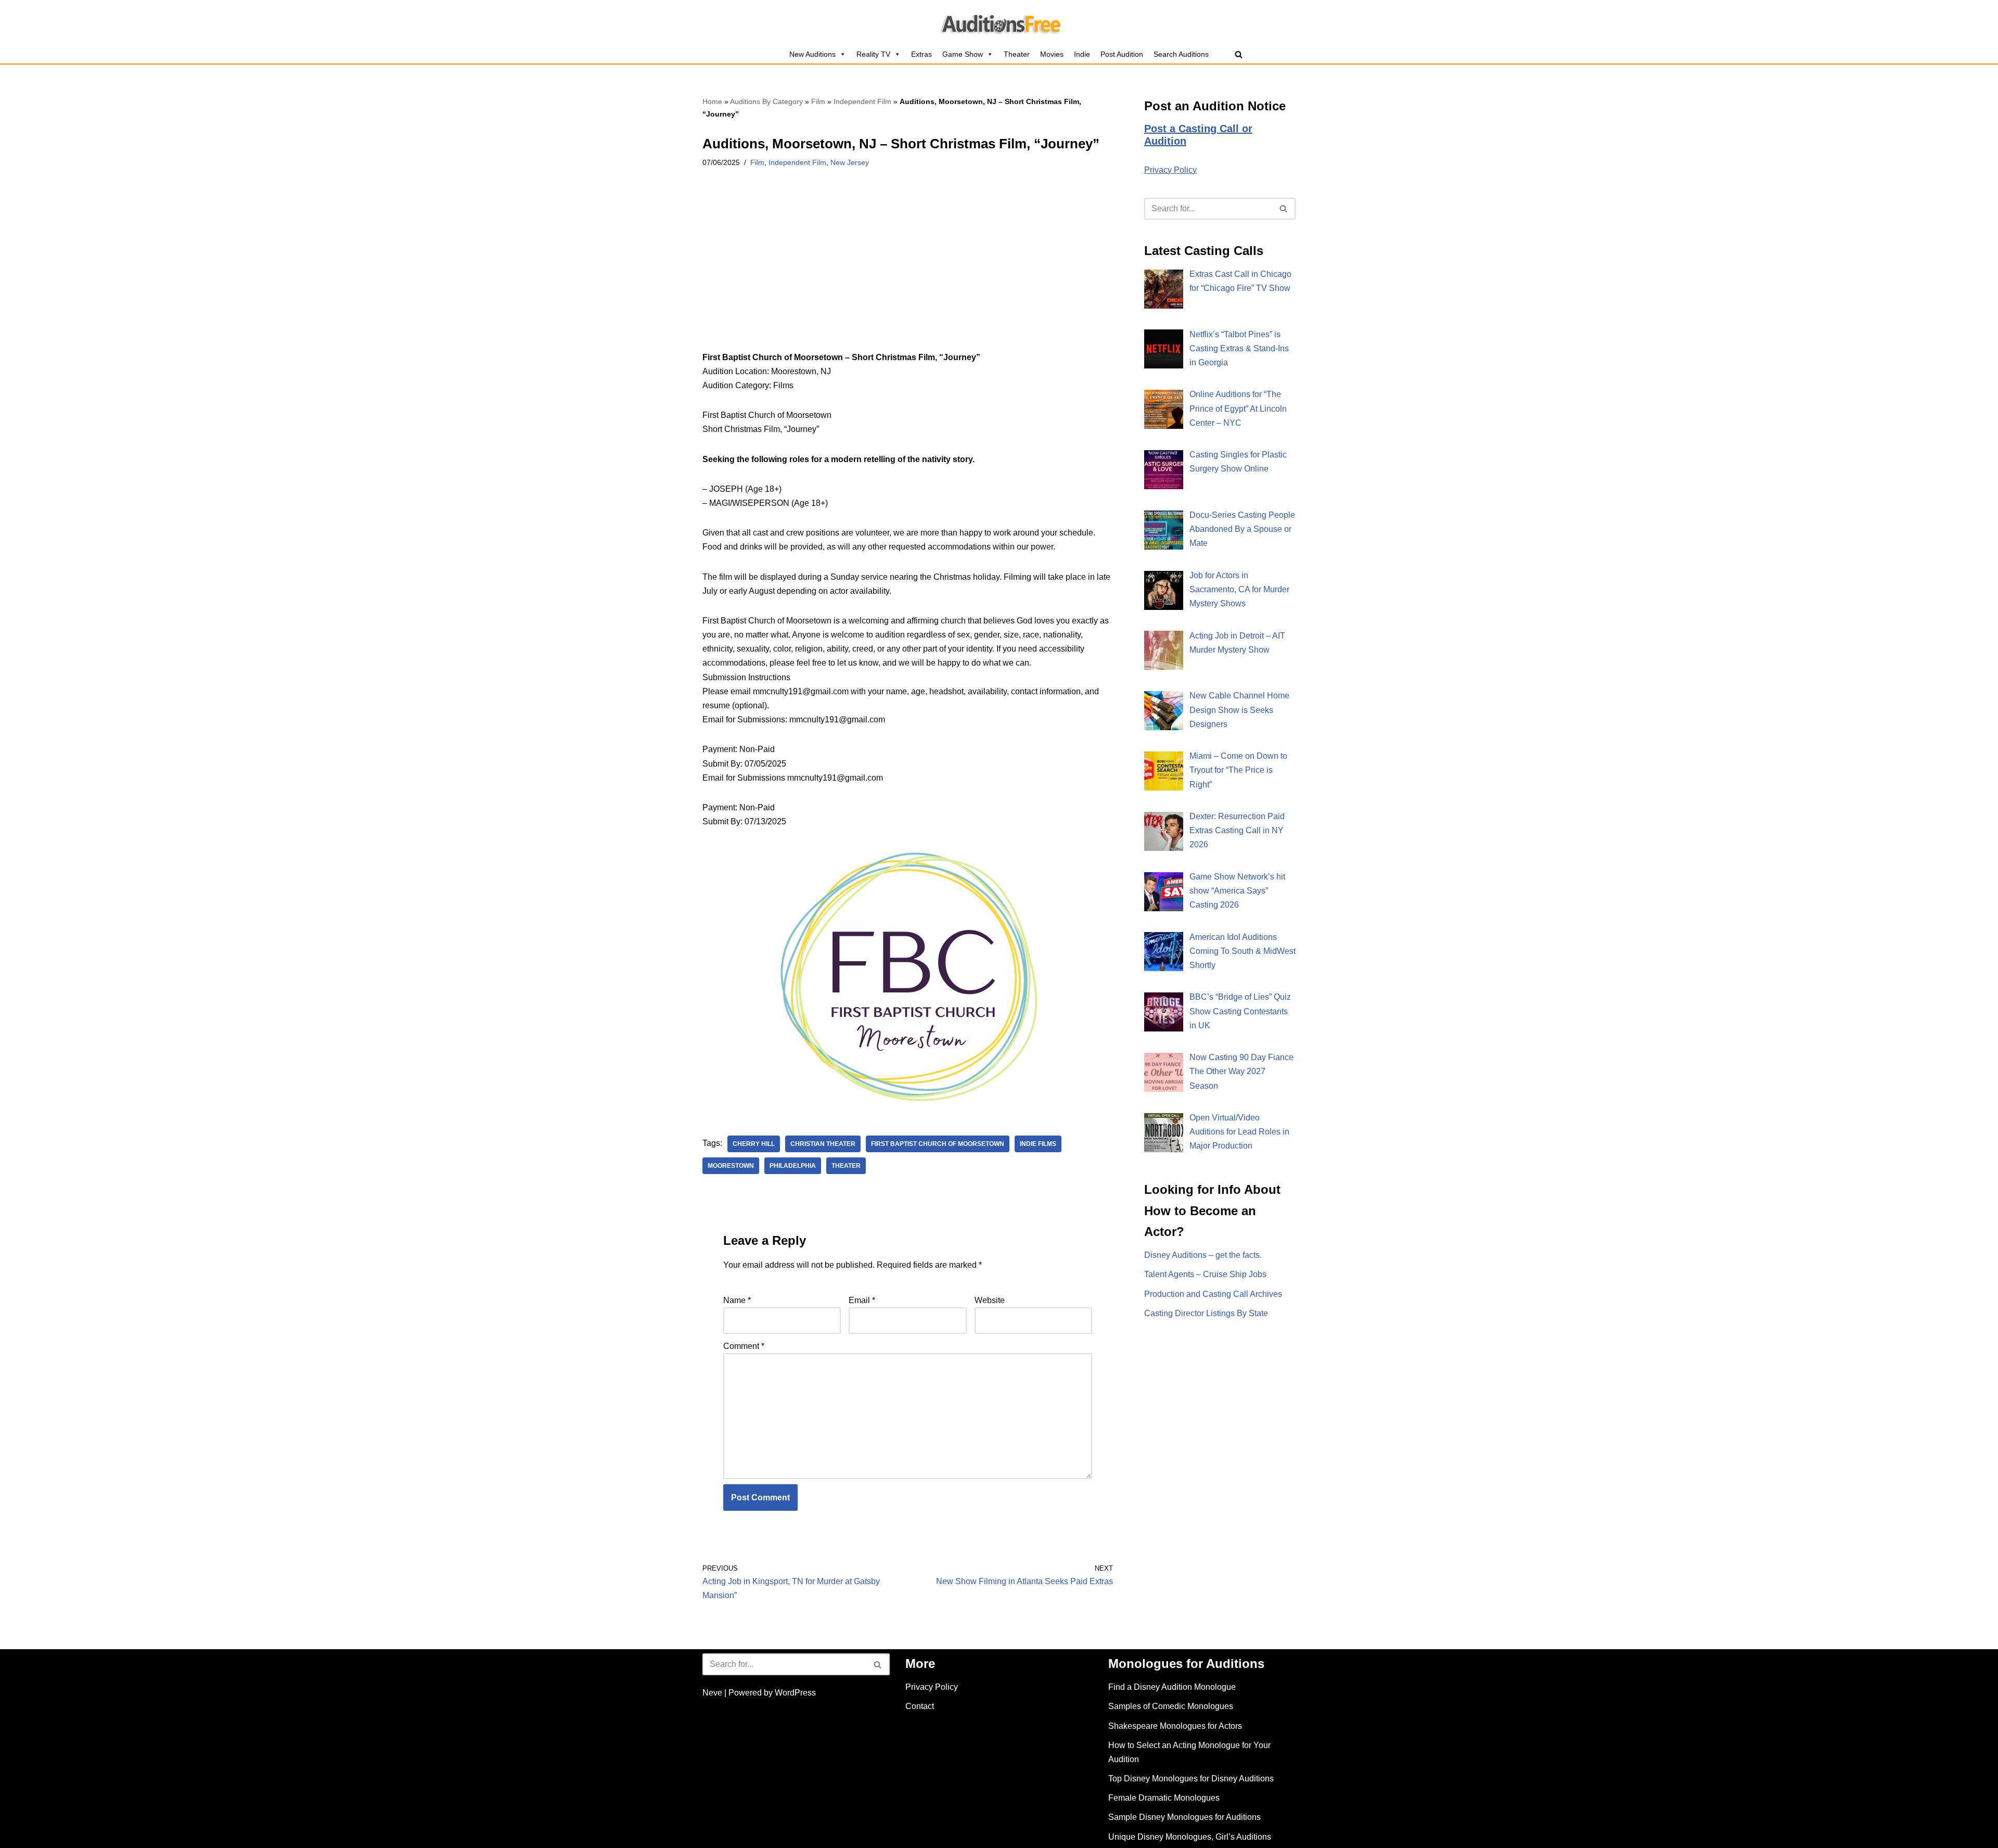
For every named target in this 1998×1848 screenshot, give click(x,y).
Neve (712, 1693)
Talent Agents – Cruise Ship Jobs (1205, 1274)
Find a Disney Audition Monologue (1172, 1687)
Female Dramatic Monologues (1164, 1798)
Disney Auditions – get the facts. (1203, 1255)
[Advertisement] (908, 273)
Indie (1082, 54)
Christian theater (823, 1144)
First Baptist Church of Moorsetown (938, 1144)
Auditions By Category (766, 101)
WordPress (795, 1693)
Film (818, 101)
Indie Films (1038, 1144)
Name (737, 1300)
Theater (1017, 54)
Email (862, 1300)
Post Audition (1122, 54)
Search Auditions (1181, 54)
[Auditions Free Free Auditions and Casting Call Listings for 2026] (999, 22)
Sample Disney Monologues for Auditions (1184, 1817)
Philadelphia (793, 1166)
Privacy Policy (1170, 170)
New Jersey (850, 162)
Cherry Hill (754, 1144)
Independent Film (862, 101)
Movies (1052, 54)
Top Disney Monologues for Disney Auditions (1191, 1779)
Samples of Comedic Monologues (1171, 1706)
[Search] (1239, 54)
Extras (921, 54)
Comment (744, 1346)
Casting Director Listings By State (1206, 1313)
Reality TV (873, 54)
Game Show (963, 54)
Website (990, 1300)
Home (712, 101)
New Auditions (812, 54)
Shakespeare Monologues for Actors (1175, 1726)
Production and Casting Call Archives (1213, 1294)
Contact (920, 1706)
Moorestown (731, 1166)
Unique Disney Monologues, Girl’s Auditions (1190, 1837)
